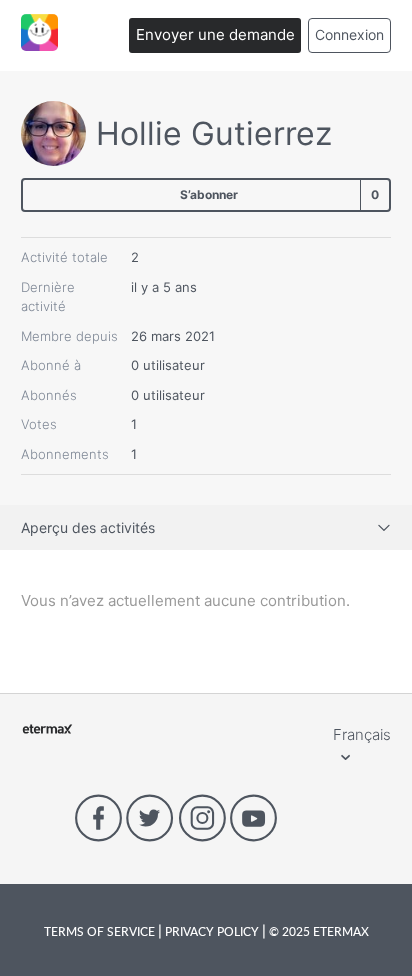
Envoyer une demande (215, 34)
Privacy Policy (212, 931)
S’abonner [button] (209, 194)
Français (362, 734)
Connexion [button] (349, 34)
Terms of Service (101, 931)
